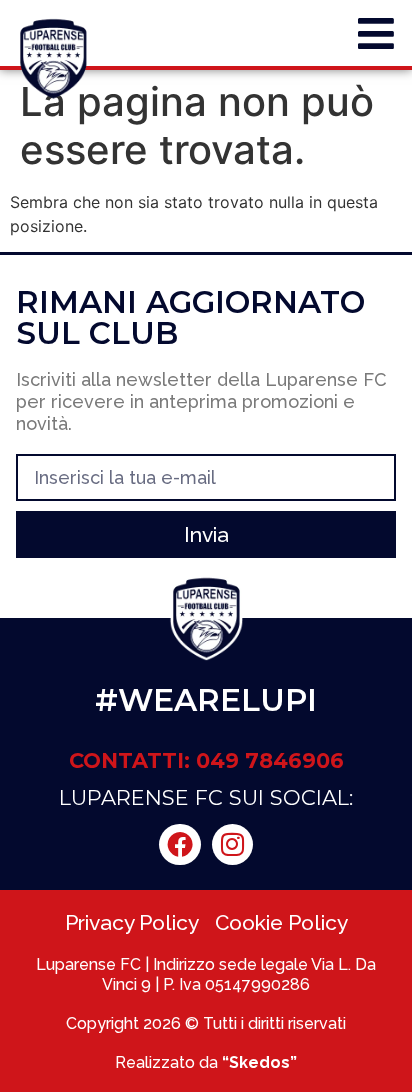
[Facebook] (180, 845)
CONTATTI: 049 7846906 (206, 760)
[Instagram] (233, 845)
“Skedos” (259, 1062)
